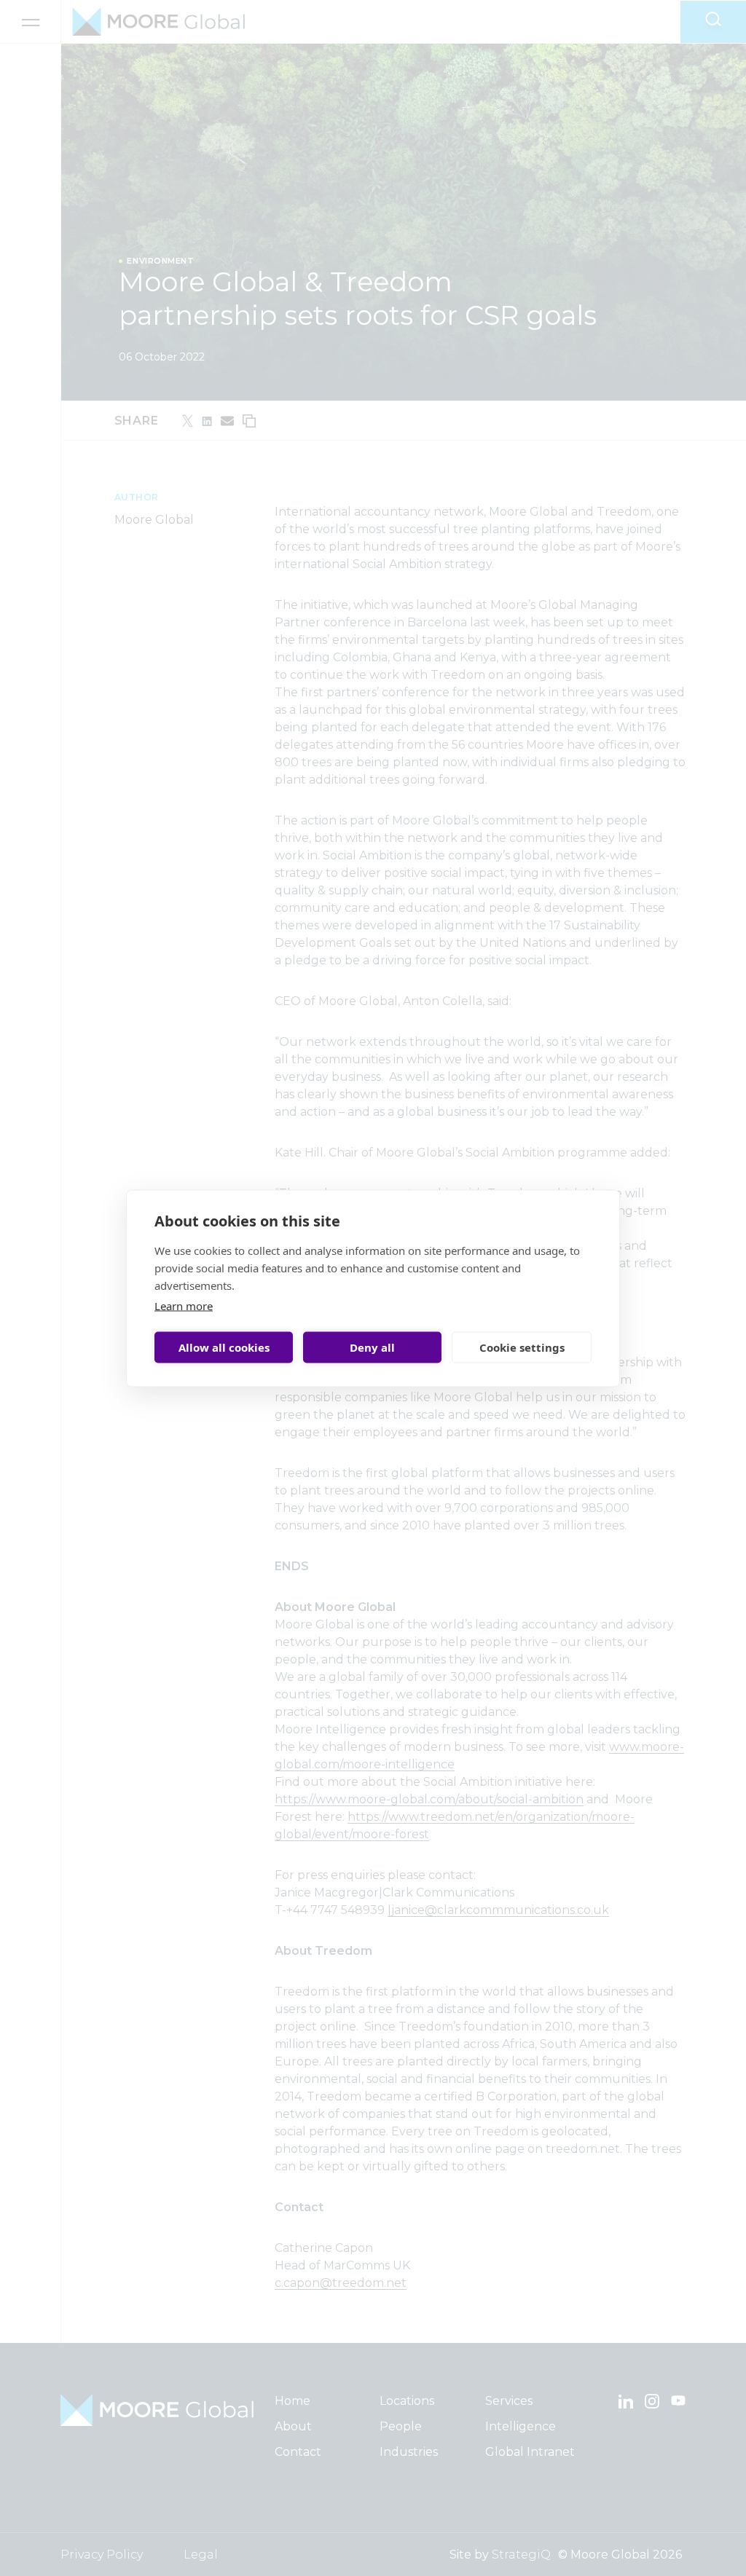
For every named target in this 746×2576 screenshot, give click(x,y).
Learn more (184, 1305)
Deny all (372, 1347)
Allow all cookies (224, 1347)
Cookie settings (522, 1347)
